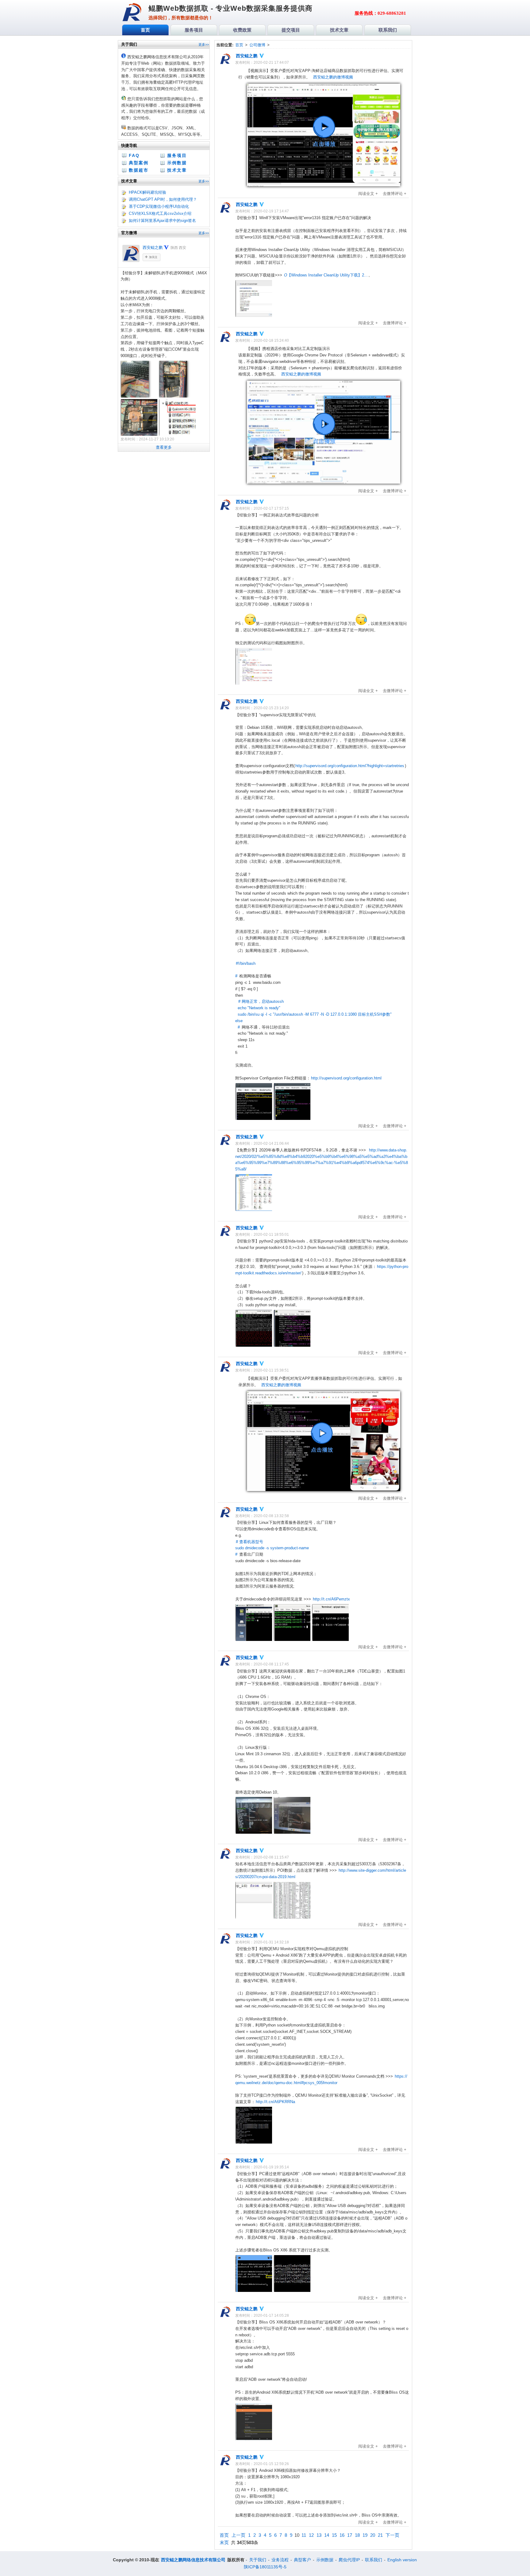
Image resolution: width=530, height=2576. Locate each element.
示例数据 (177, 163)
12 (311, 2535)
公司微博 (257, 45)
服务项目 (177, 155)
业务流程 (280, 2560)
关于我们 (258, 2560)
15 (334, 2535)
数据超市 (139, 170)
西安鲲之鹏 (153, 247)
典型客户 (302, 2560)
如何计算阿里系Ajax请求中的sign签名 (162, 221)
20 (373, 2535)
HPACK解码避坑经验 (148, 192)
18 (357, 2535)
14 (327, 2535)
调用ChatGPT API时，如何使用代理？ (163, 199)
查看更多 (164, 447)
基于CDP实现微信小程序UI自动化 (159, 206)
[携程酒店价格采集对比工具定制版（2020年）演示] (324, 482)
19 (365, 2535)
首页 (239, 45)
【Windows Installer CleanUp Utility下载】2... (326, 275)
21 (380, 2535)
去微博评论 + (395, 194)
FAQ (134, 155)
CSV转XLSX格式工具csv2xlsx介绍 (160, 213)
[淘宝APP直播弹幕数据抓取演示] (324, 1490)
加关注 (153, 257)
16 (342, 2535)
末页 (224, 2542)
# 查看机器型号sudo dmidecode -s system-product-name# (272, 1548)
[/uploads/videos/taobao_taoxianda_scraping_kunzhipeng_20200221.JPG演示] (324, 185)
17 (350, 2535)
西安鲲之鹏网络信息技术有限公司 (193, 2560)
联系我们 (374, 2560)
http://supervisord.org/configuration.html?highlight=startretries (350, 766)
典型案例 (139, 163)
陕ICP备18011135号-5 (265, 2567)
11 (304, 2535)
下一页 (392, 2535)
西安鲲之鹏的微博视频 (333, 77)
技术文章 (177, 170)
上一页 (238, 2535)
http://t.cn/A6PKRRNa (275, 2102)
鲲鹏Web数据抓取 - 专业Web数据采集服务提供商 (230, 8)
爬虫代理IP (349, 2560)
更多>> (204, 44)
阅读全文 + (368, 194)
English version (402, 2560)
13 (319, 2535)
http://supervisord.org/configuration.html (346, 1078)
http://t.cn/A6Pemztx (331, 1599)
